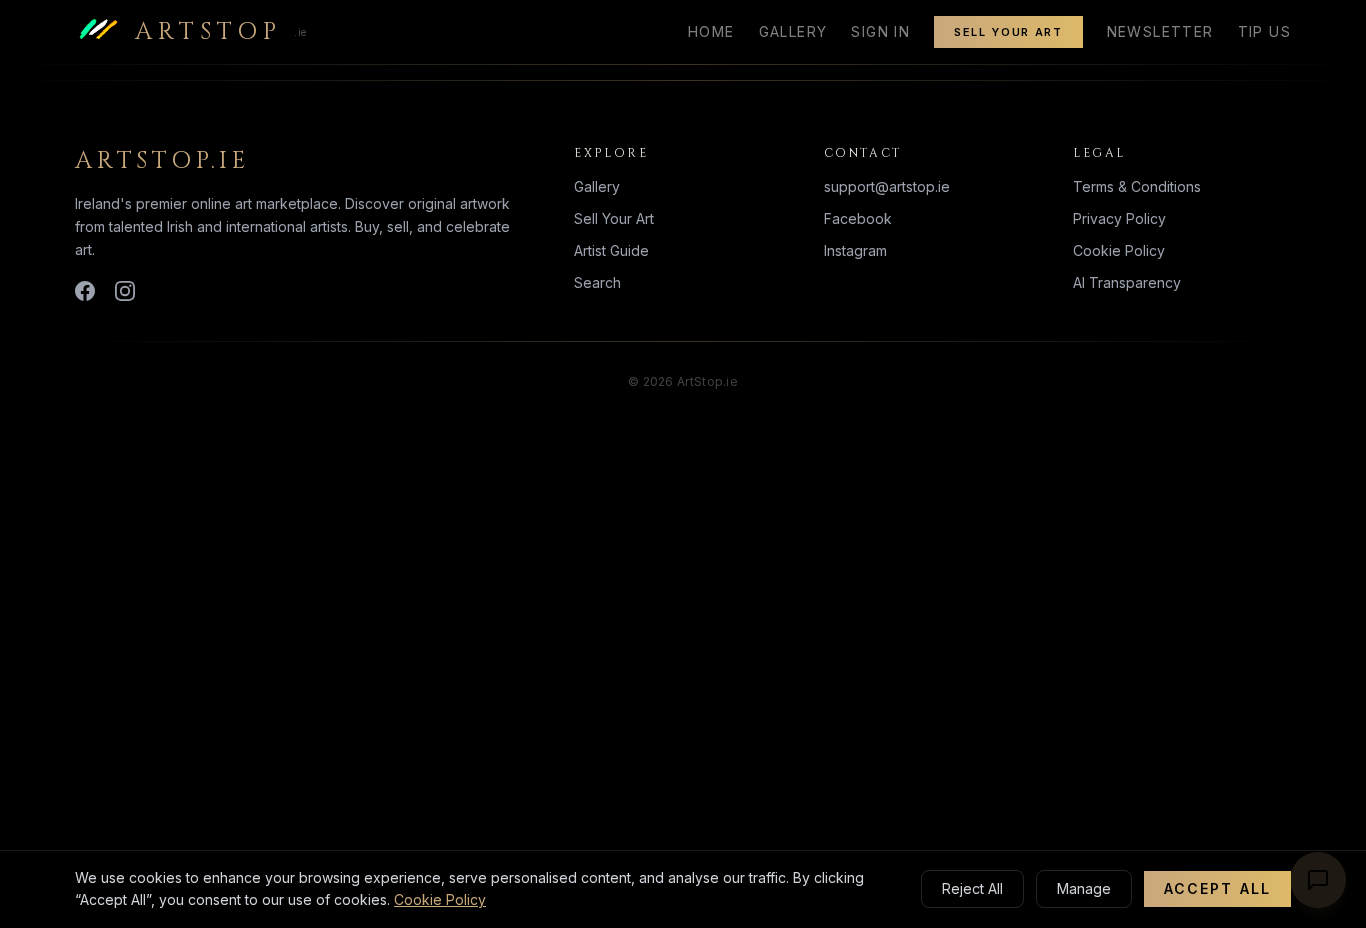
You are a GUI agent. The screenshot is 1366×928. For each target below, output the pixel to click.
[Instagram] (125, 291)
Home (711, 31)
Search (597, 282)
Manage (1084, 888)
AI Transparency (1127, 282)
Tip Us (1264, 31)
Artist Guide (611, 250)
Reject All (972, 888)
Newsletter (1160, 31)
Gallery (793, 31)
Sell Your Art (1008, 32)
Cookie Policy (1119, 250)
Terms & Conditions (1137, 186)
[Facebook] (85, 291)
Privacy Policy (1119, 218)
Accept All (1217, 888)
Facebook (858, 218)
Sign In (880, 31)
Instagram (855, 250)
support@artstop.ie (887, 186)
